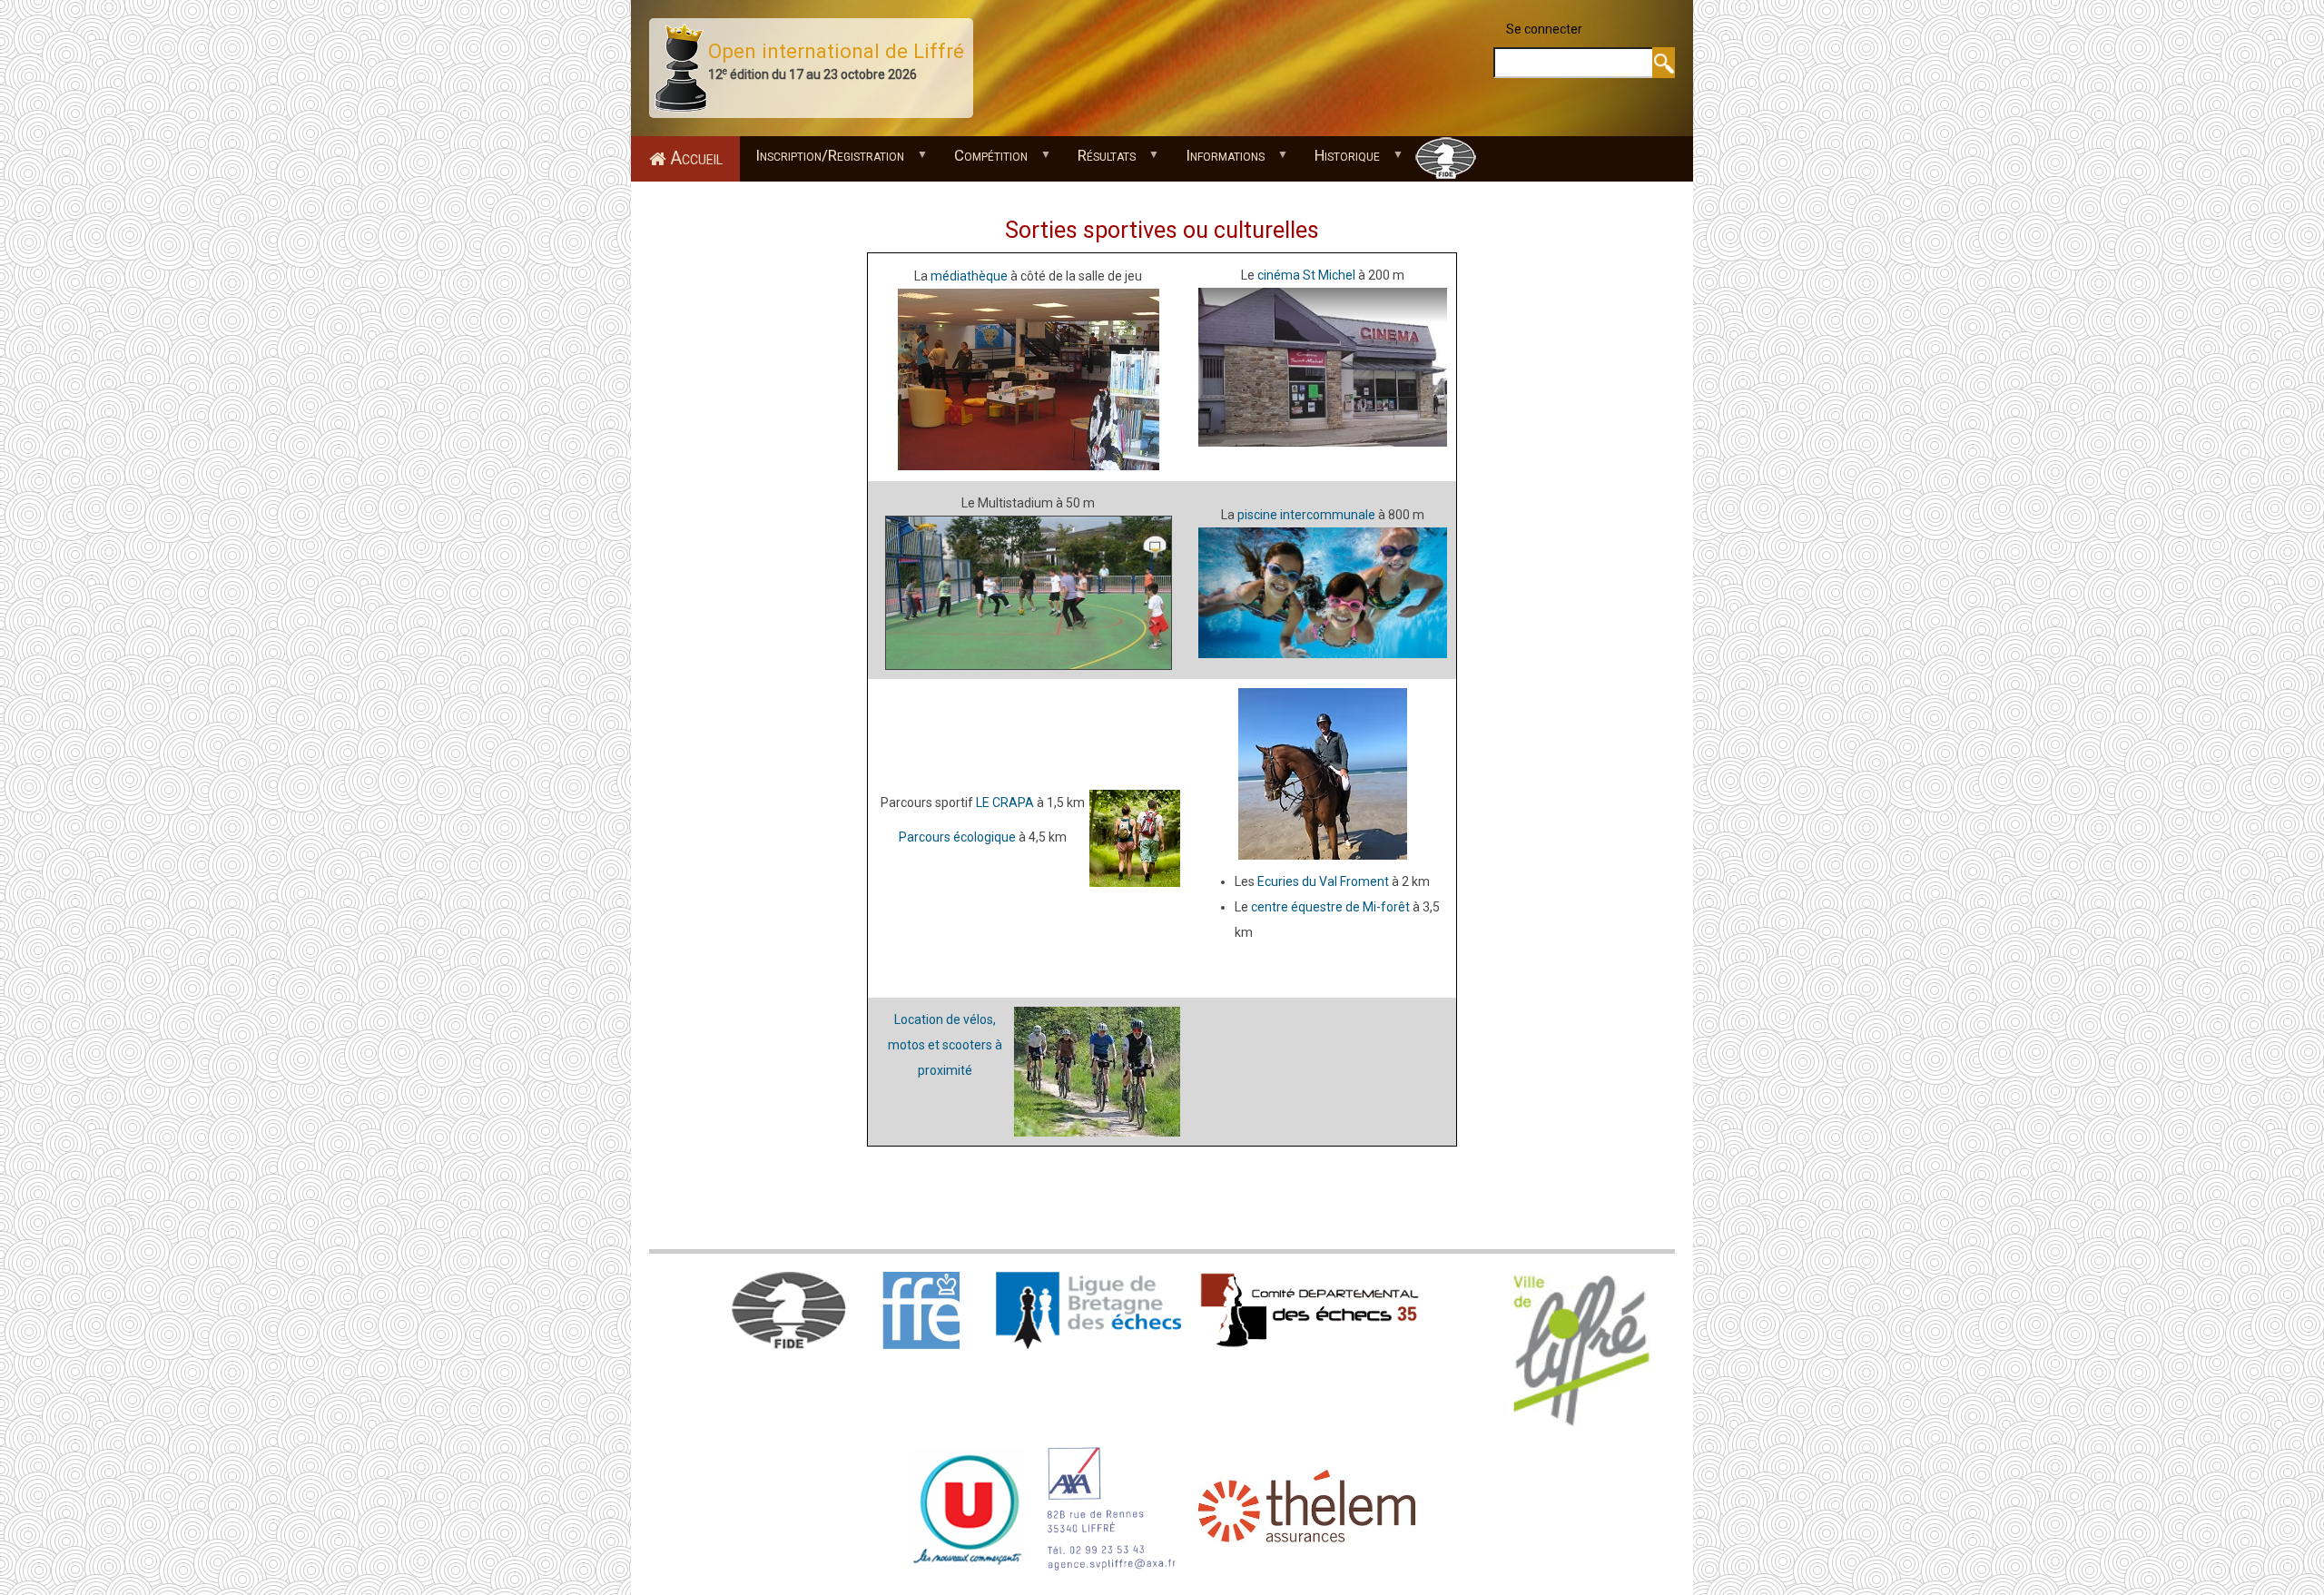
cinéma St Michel (1306, 275)
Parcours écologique (957, 837)
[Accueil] (681, 67)
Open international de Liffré (836, 51)
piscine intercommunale (1306, 515)
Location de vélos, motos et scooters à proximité (945, 1045)
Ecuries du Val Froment (1323, 881)
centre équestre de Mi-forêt (1330, 907)
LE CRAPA (1005, 802)
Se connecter (1544, 29)
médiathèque (969, 276)
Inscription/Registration (822, 160)
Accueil (696, 158)
